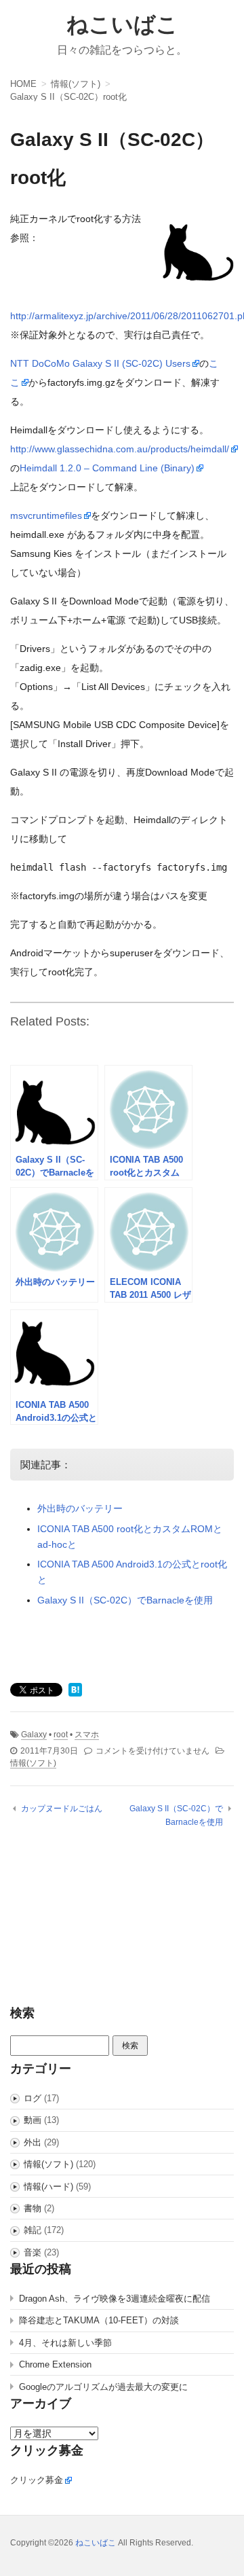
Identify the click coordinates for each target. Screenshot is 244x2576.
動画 (33, 2120)
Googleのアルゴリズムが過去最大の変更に (103, 2387)
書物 (33, 2208)
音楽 (33, 2252)
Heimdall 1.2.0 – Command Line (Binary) (107, 468)
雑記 (33, 2230)
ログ (33, 2098)
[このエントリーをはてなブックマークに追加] (75, 1691)
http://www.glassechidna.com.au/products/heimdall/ (120, 449)
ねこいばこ (122, 24)
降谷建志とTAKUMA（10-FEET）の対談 (99, 2320)
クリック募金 (37, 2480)
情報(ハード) (48, 2187)
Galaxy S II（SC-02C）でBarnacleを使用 (125, 1600)
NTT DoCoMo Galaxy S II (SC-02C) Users (100, 363)
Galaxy (34, 1735)
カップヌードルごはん (62, 1809)
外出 (33, 2142)
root (61, 1735)
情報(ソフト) (33, 1763)
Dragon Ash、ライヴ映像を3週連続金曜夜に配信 (115, 2299)
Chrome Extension (55, 2364)
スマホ (87, 1735)
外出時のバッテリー (80, 1508)
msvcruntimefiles (46, 515)
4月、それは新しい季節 (65, 2343)
